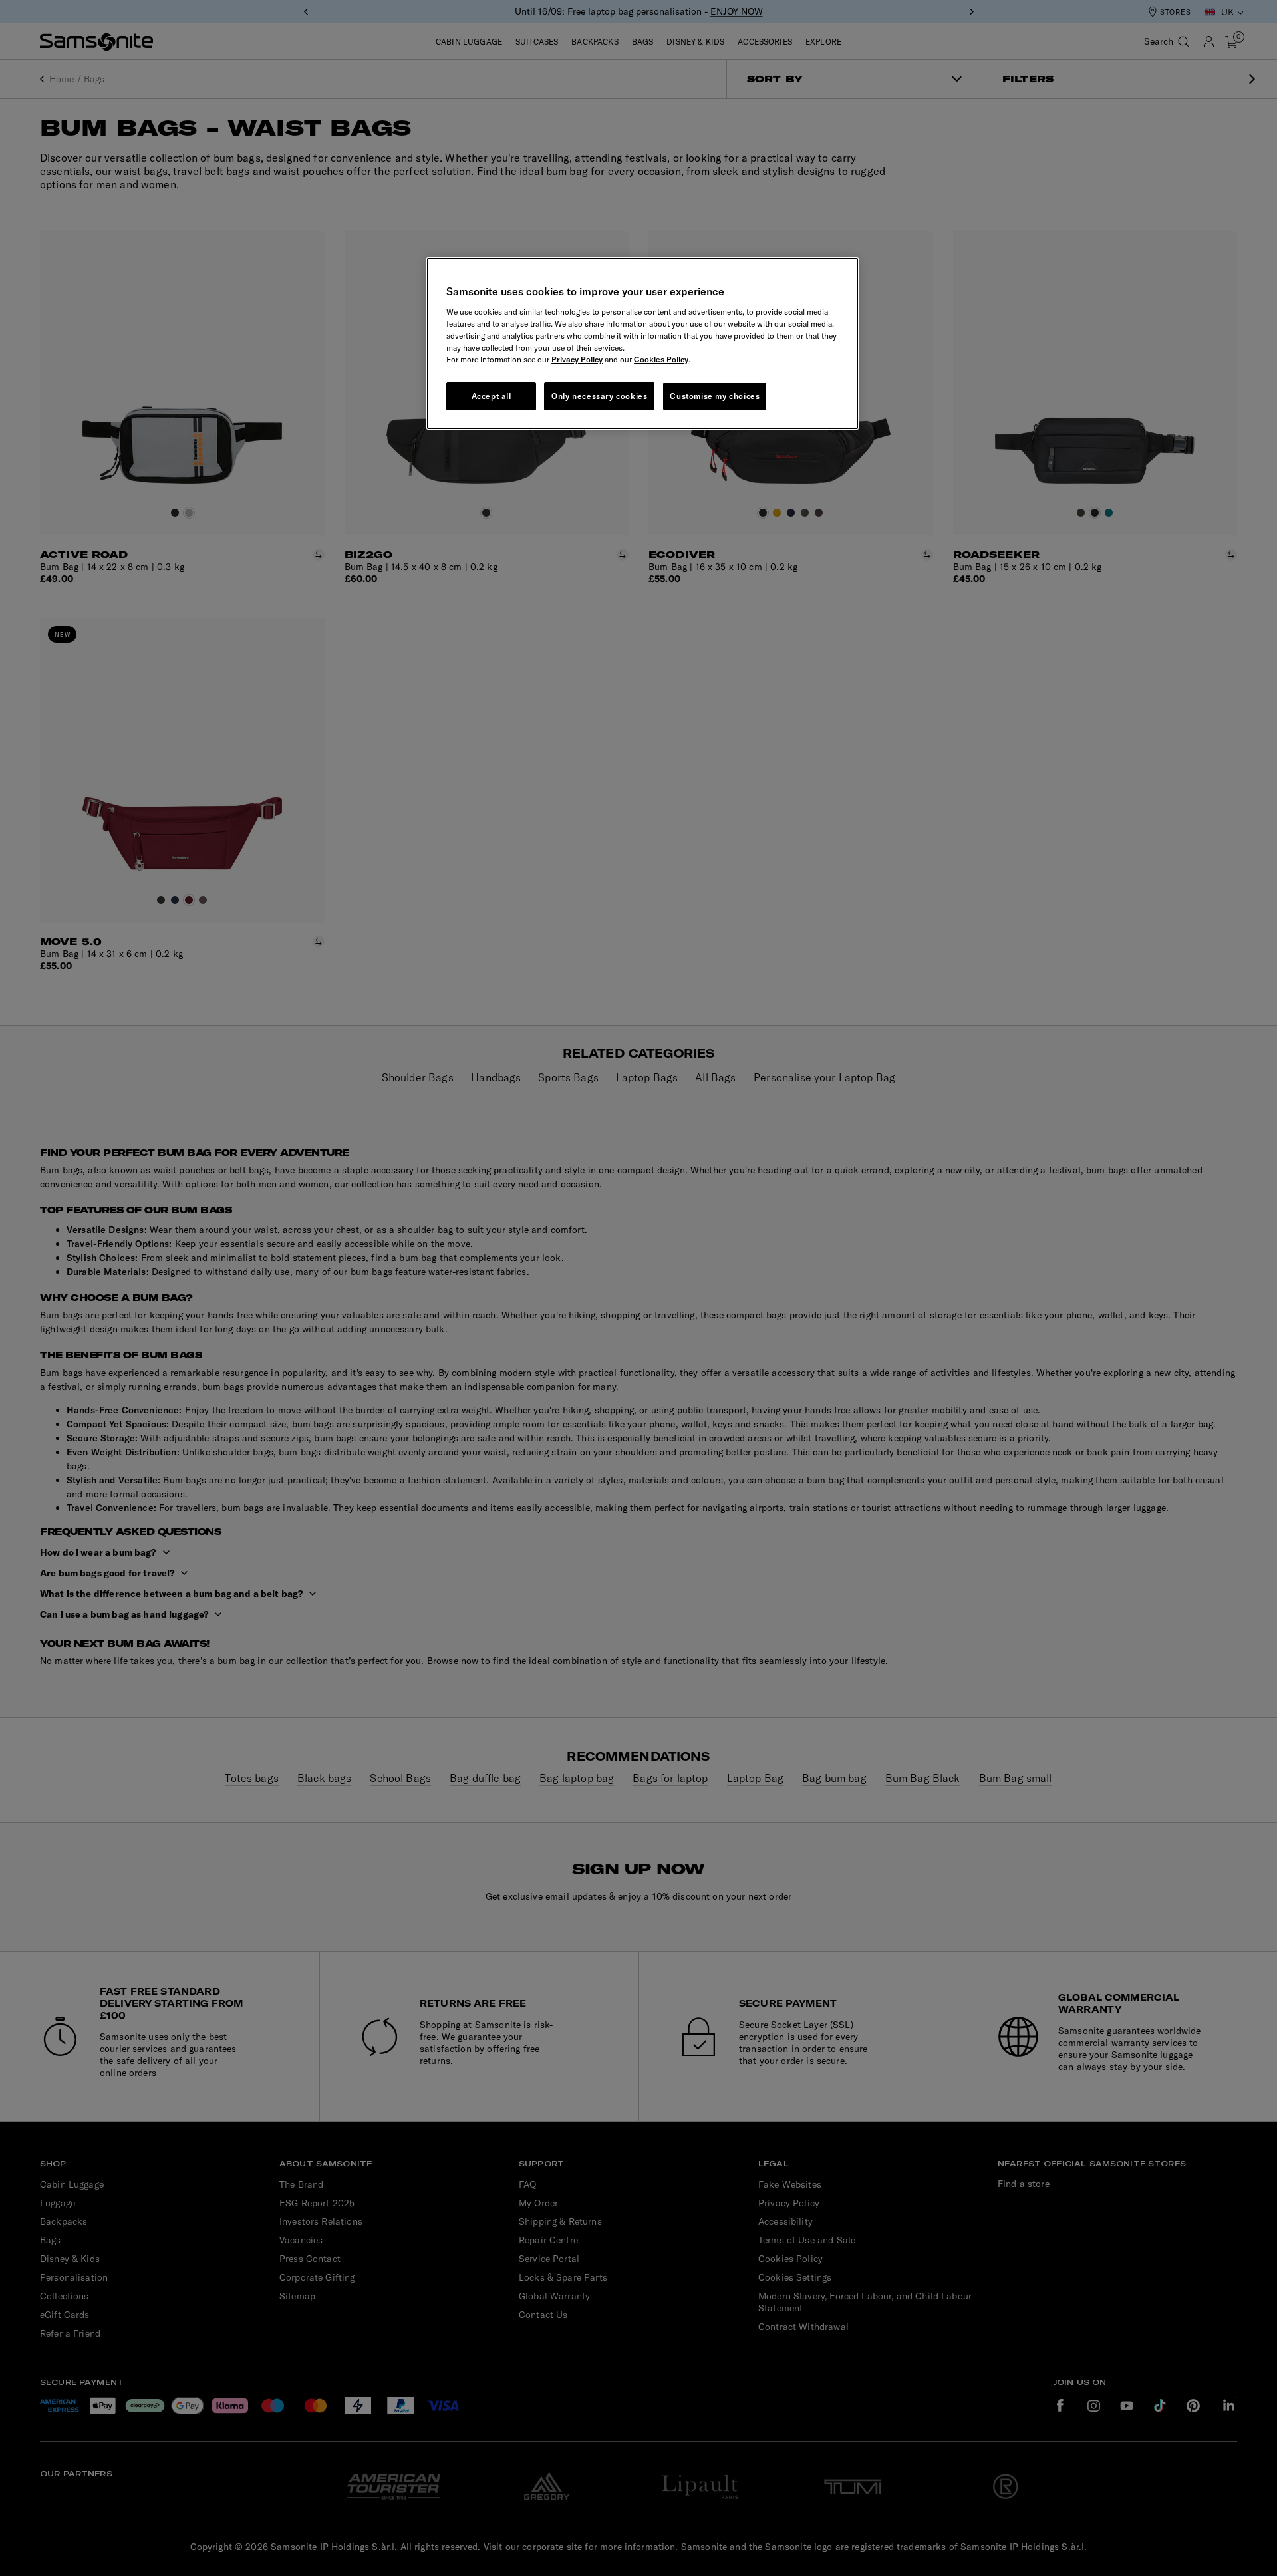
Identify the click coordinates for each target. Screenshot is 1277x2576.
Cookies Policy (661, 359)
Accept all (492, 396)
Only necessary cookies (599, 396)
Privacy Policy (577, 359)
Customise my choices (715, 396)
